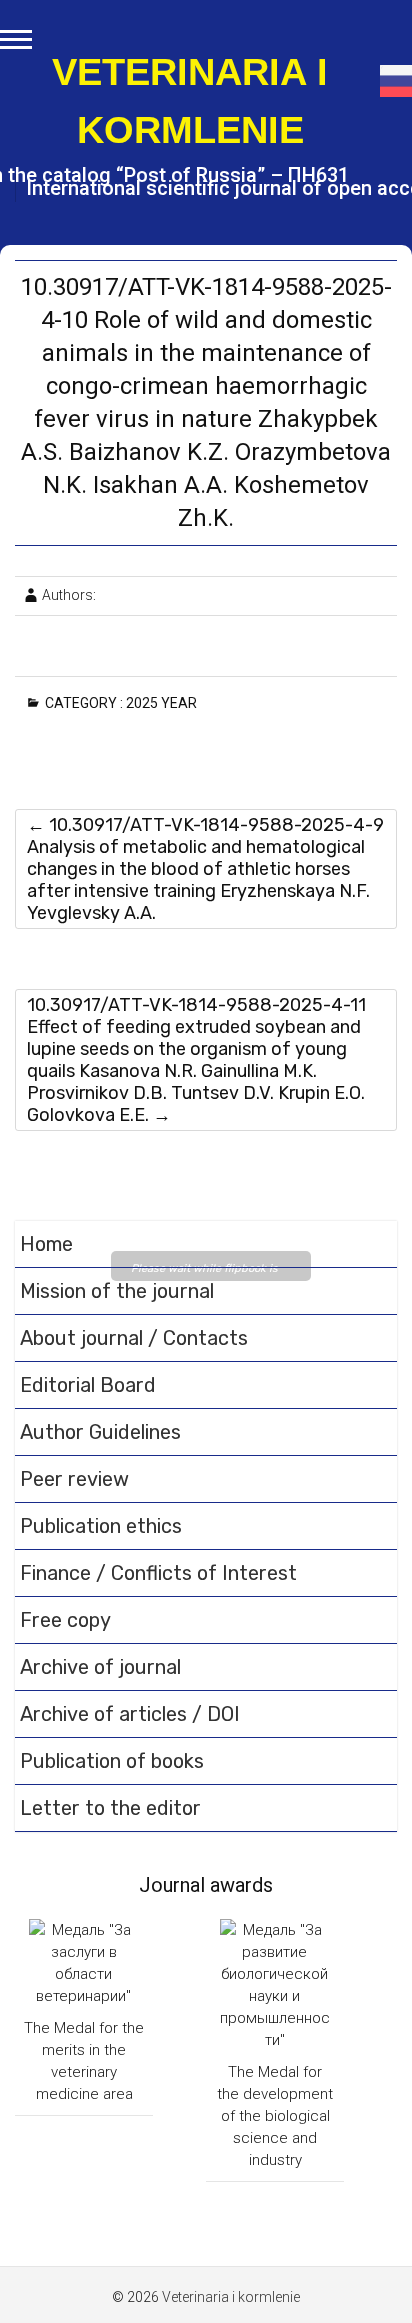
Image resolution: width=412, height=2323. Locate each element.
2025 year (165, 703)
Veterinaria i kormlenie (190, 101)
